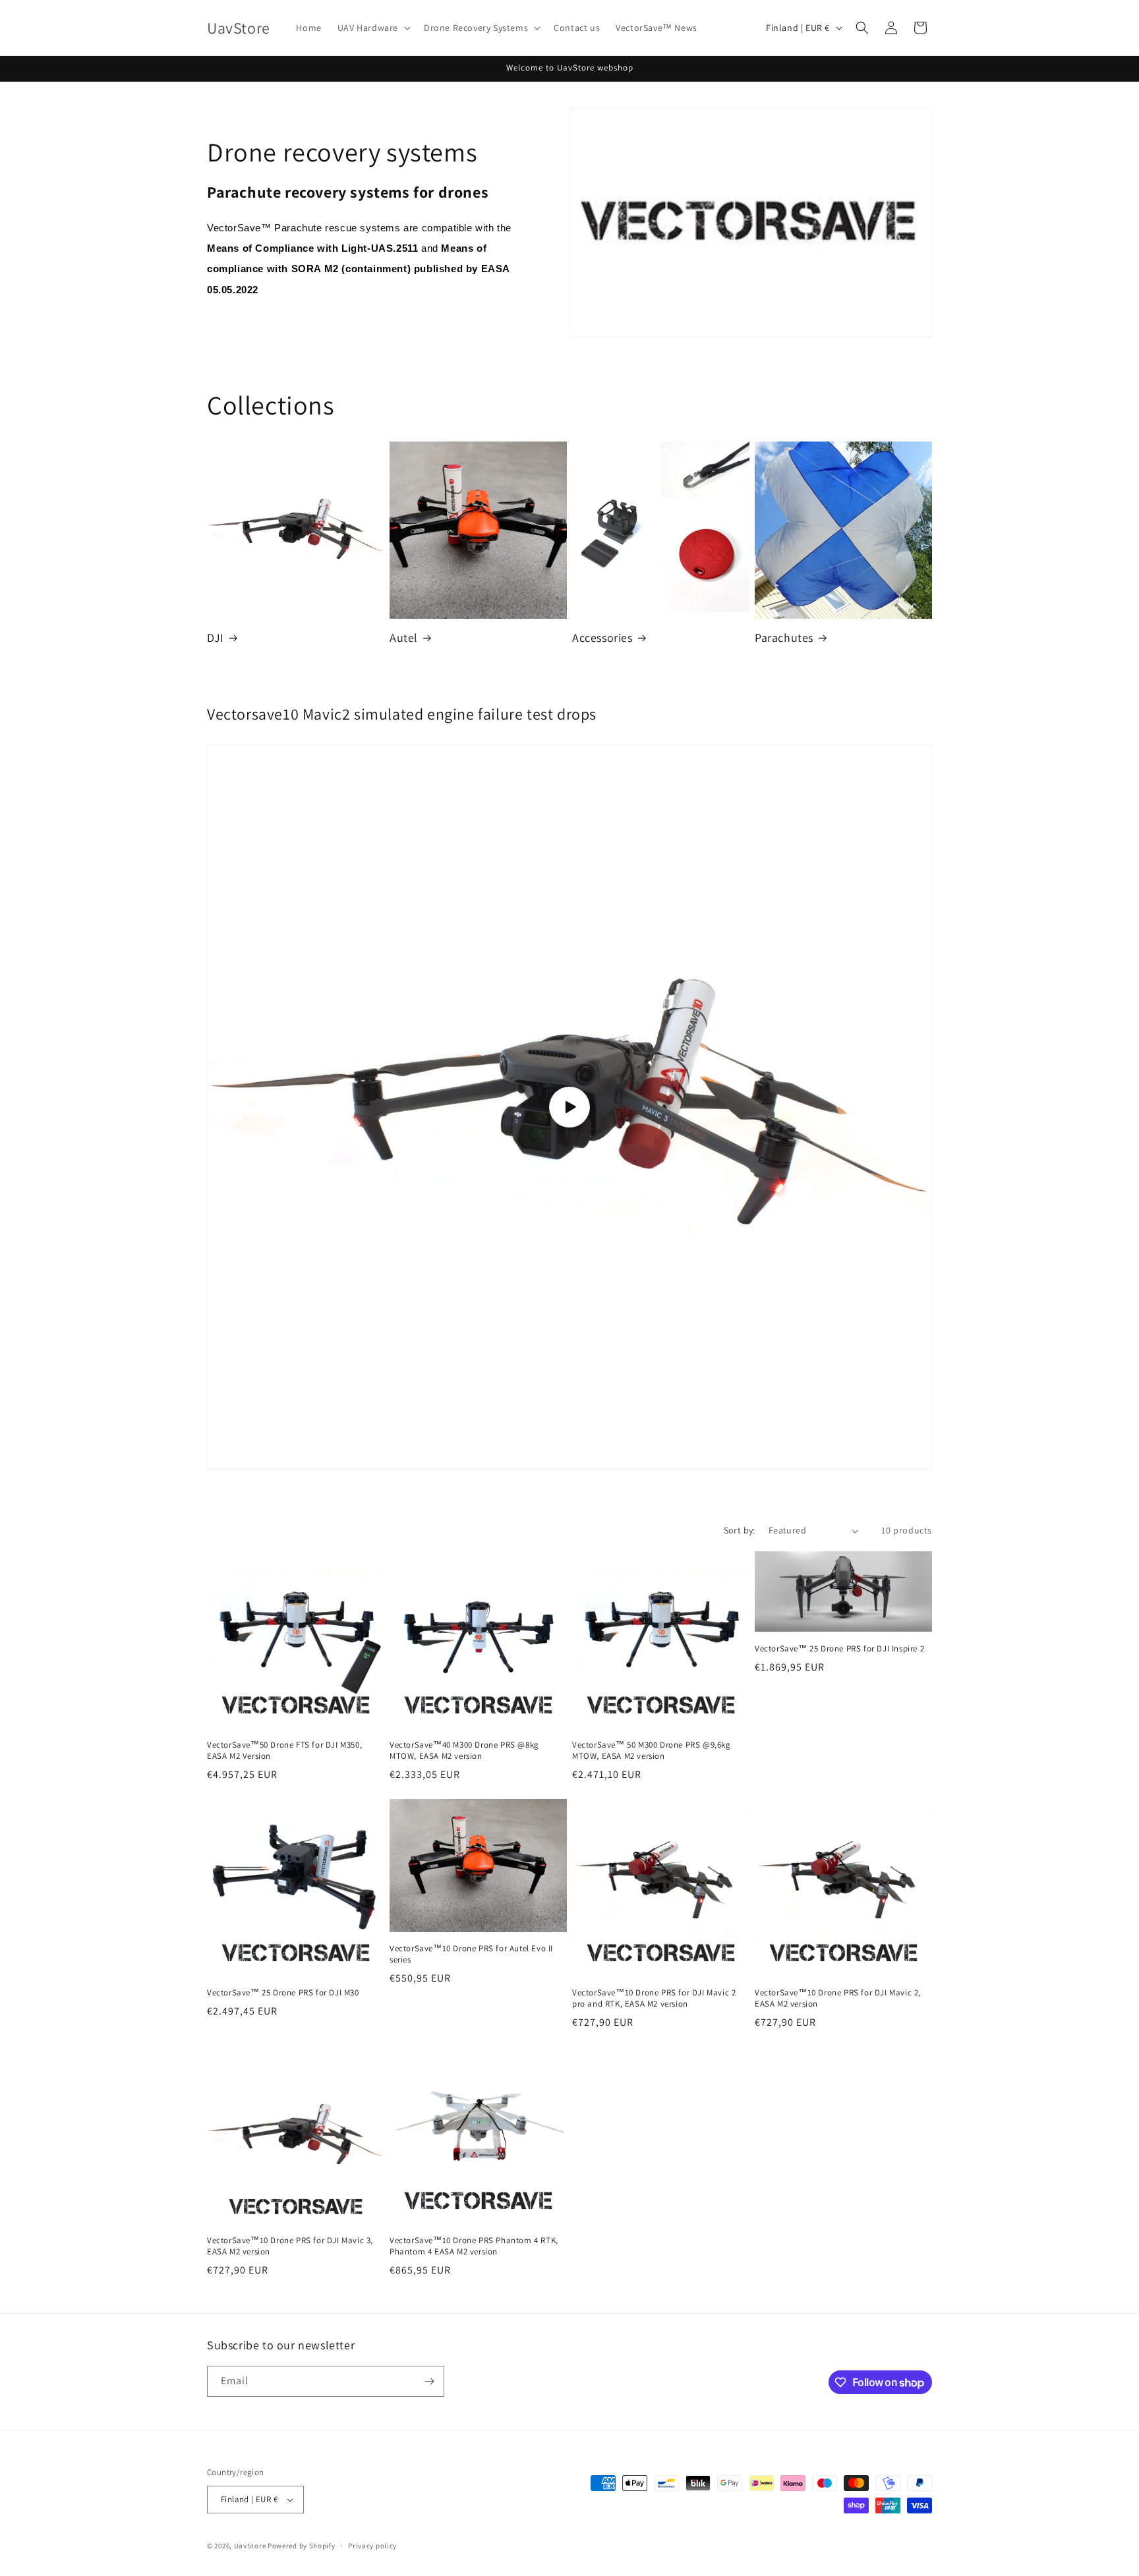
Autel (404, 638)
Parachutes (784, 638)
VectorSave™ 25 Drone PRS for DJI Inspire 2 (839, 1649)
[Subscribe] (429, 2381)
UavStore (250, 2546)
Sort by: (740, 1530)
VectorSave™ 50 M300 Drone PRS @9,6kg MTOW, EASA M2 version (652, 1751)
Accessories (602, 638)
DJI (216, 638)
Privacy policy (372, 2546)
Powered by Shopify (302, 2546)
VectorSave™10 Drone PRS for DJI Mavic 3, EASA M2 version (290, 2246)
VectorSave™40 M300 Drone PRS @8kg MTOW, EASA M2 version (464, 1751)
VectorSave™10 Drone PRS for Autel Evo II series (471, 1954)
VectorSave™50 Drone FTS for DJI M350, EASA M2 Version (284, 1751)
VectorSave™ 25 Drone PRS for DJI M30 (283, 1993)
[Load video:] (569, 1107)
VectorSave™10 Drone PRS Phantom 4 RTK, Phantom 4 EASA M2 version (474, 2246)
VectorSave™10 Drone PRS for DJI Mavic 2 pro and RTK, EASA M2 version (654, 1998)
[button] (373, 28)
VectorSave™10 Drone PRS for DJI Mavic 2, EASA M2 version (838, 1998)
